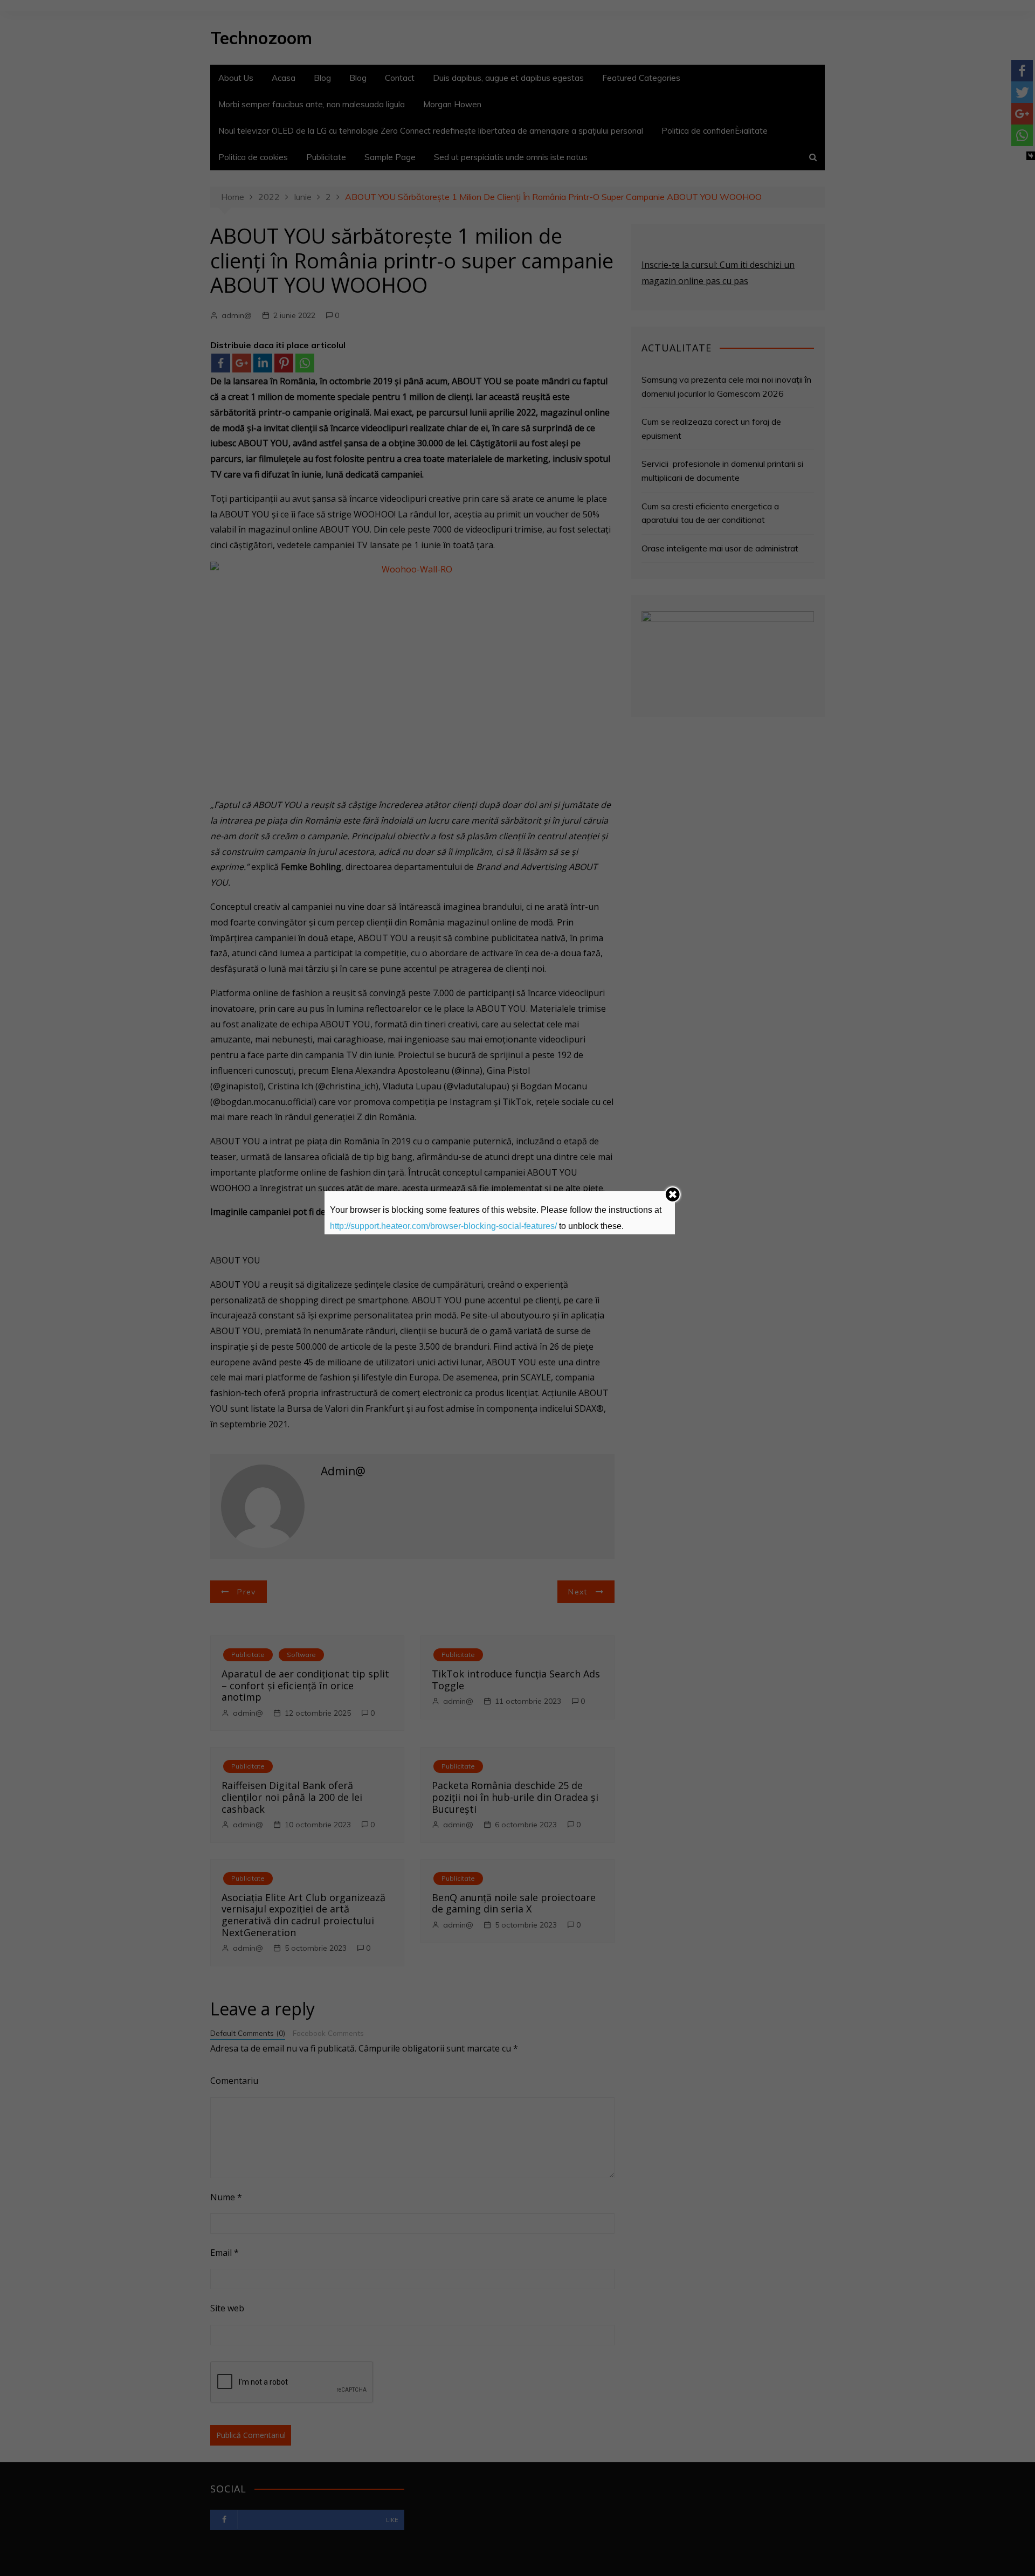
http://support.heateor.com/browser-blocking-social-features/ (443, 1226)
